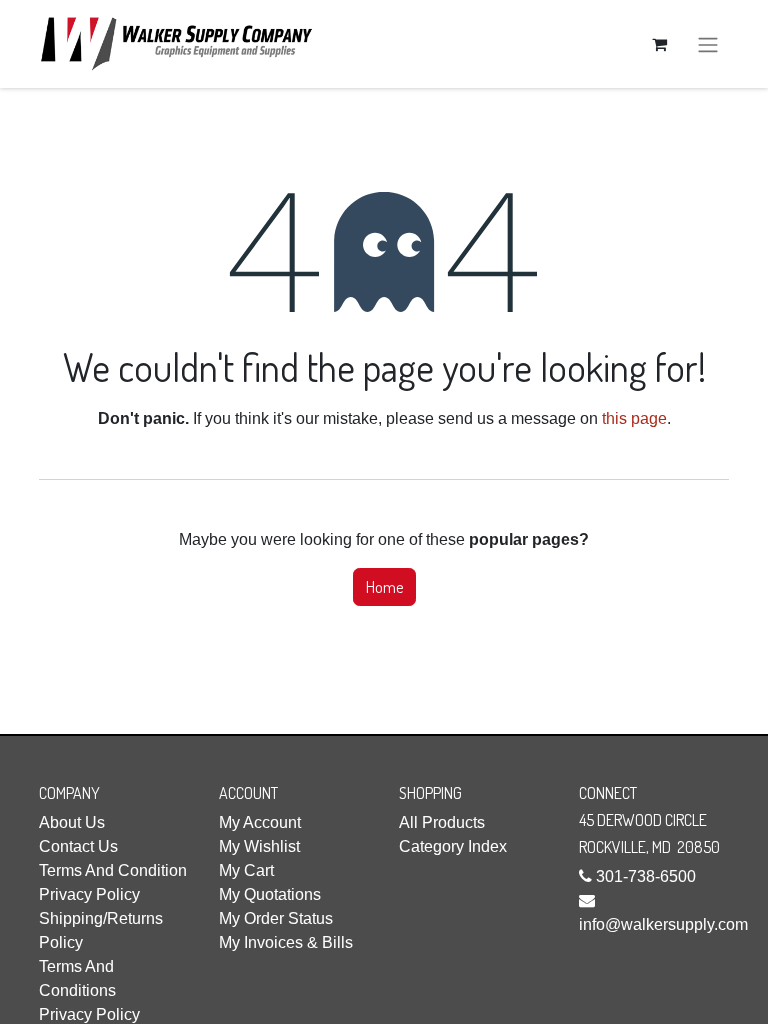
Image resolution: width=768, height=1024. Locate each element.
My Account (260, 822)
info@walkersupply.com (663, 924)
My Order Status (276, 918)
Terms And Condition (113, 870)
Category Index (453, 846)
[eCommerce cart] (659, 44)
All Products (442, 822)
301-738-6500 (646, 876)
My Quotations (270, 894)
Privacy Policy (89, 894)
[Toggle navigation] (708, 44)
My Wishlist (259, 846)
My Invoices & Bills (286, 942)
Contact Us (78, 846)
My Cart (246, 870)
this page (634, 418)
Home (384, 587)
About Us (72, 822)
